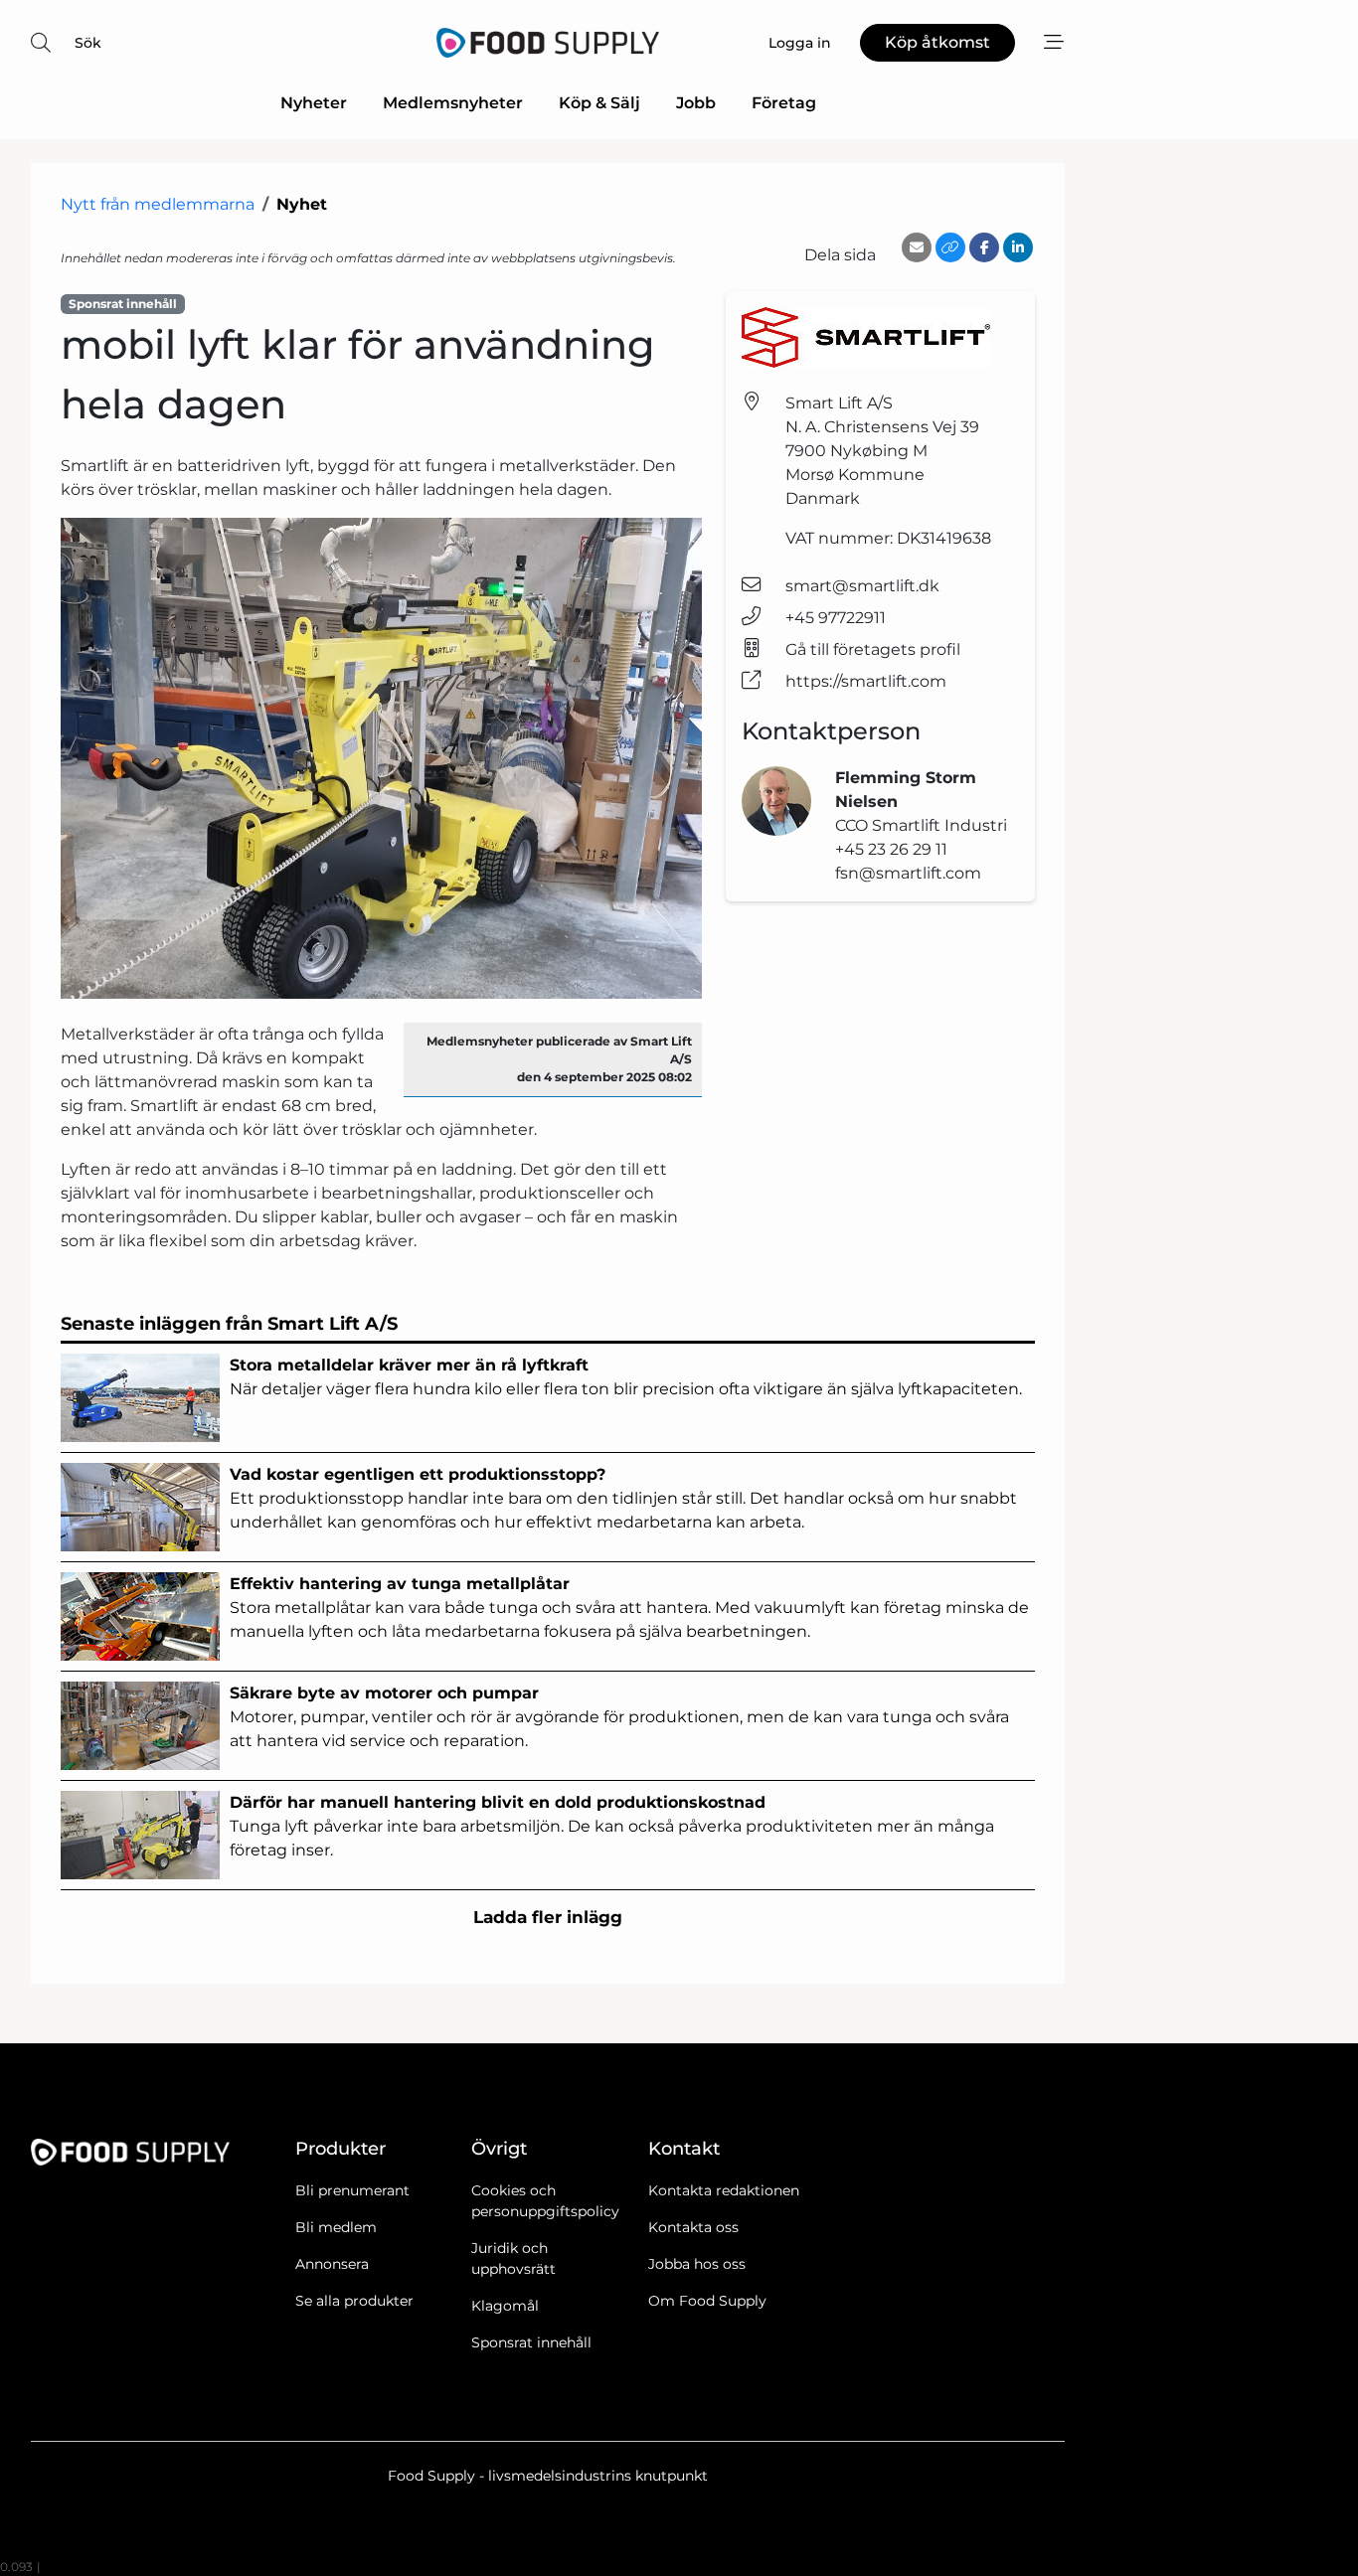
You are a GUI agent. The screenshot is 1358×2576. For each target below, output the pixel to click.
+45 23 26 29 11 (891, 849)
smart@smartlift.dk (862, 586)
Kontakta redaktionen (724, 2190)
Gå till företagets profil (873, 649)
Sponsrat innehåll (531, 2342)
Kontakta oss (693, 2227)
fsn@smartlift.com (908, 873)
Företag (784, 103)
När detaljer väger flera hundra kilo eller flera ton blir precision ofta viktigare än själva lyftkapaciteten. (626, 1377)
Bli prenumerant (352, 2190)
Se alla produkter (354, 2301)
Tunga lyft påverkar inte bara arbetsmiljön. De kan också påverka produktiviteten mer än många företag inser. (612, 1826)
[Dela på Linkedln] (1018, 247)
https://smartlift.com (866, 681)
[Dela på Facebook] (984, 247)
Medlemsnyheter (453, 103)
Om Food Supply (707, 2301)
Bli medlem (336, 2227)
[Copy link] (950, 247)
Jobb (696, 103)
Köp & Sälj (599, 103)
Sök (88, 43)
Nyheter (314, 103)
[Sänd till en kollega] (917, 247)
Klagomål (505, 2306)
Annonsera (332, 2264)
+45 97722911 (836, 618)
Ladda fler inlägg (548, 1917)
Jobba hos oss (697, 2264)
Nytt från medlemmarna (158, 204)
